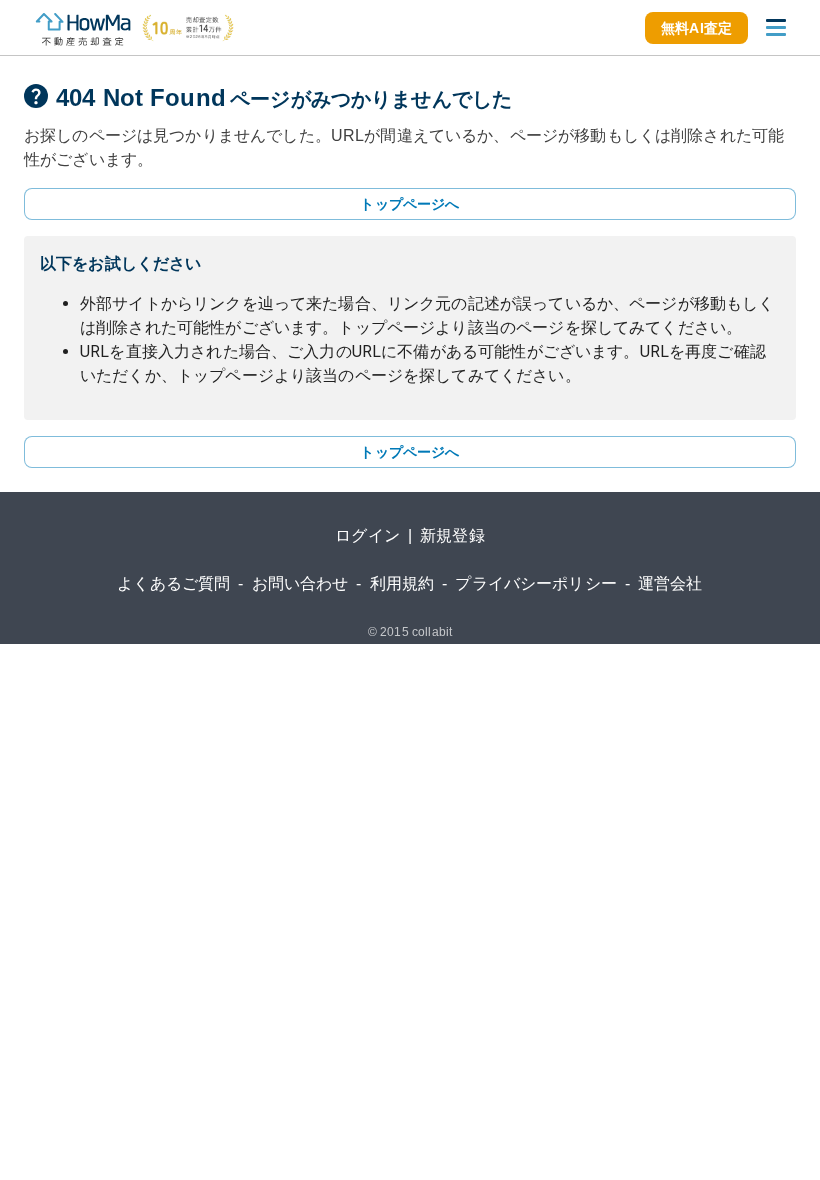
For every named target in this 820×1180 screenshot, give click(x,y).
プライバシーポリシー (536, 583)
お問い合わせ (300, 583)
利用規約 (402, 583)
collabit (432, 632)
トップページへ (409, 204)
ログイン (367, 535)
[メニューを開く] (776, 28)
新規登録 (452, 535)
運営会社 (670, 583)
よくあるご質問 (173, 583)
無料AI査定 (696, 28)
